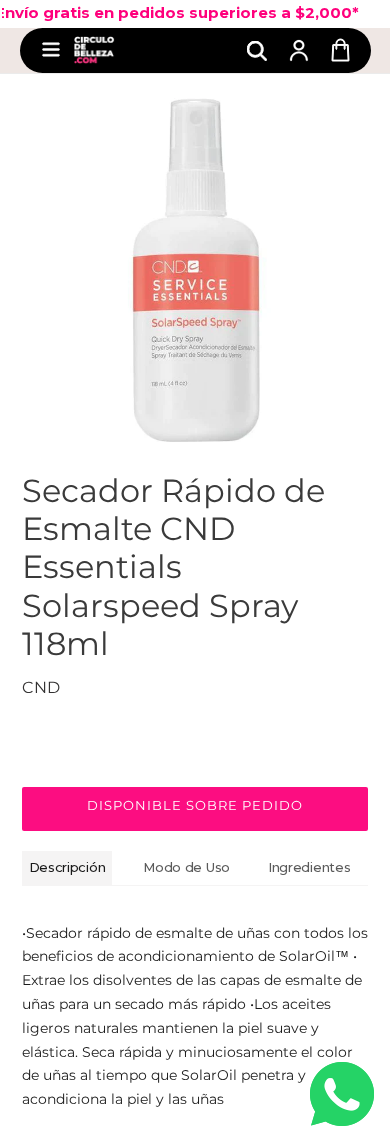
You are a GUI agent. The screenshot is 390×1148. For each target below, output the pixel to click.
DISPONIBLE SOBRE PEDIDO (195, 805)
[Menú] (51, 50)
